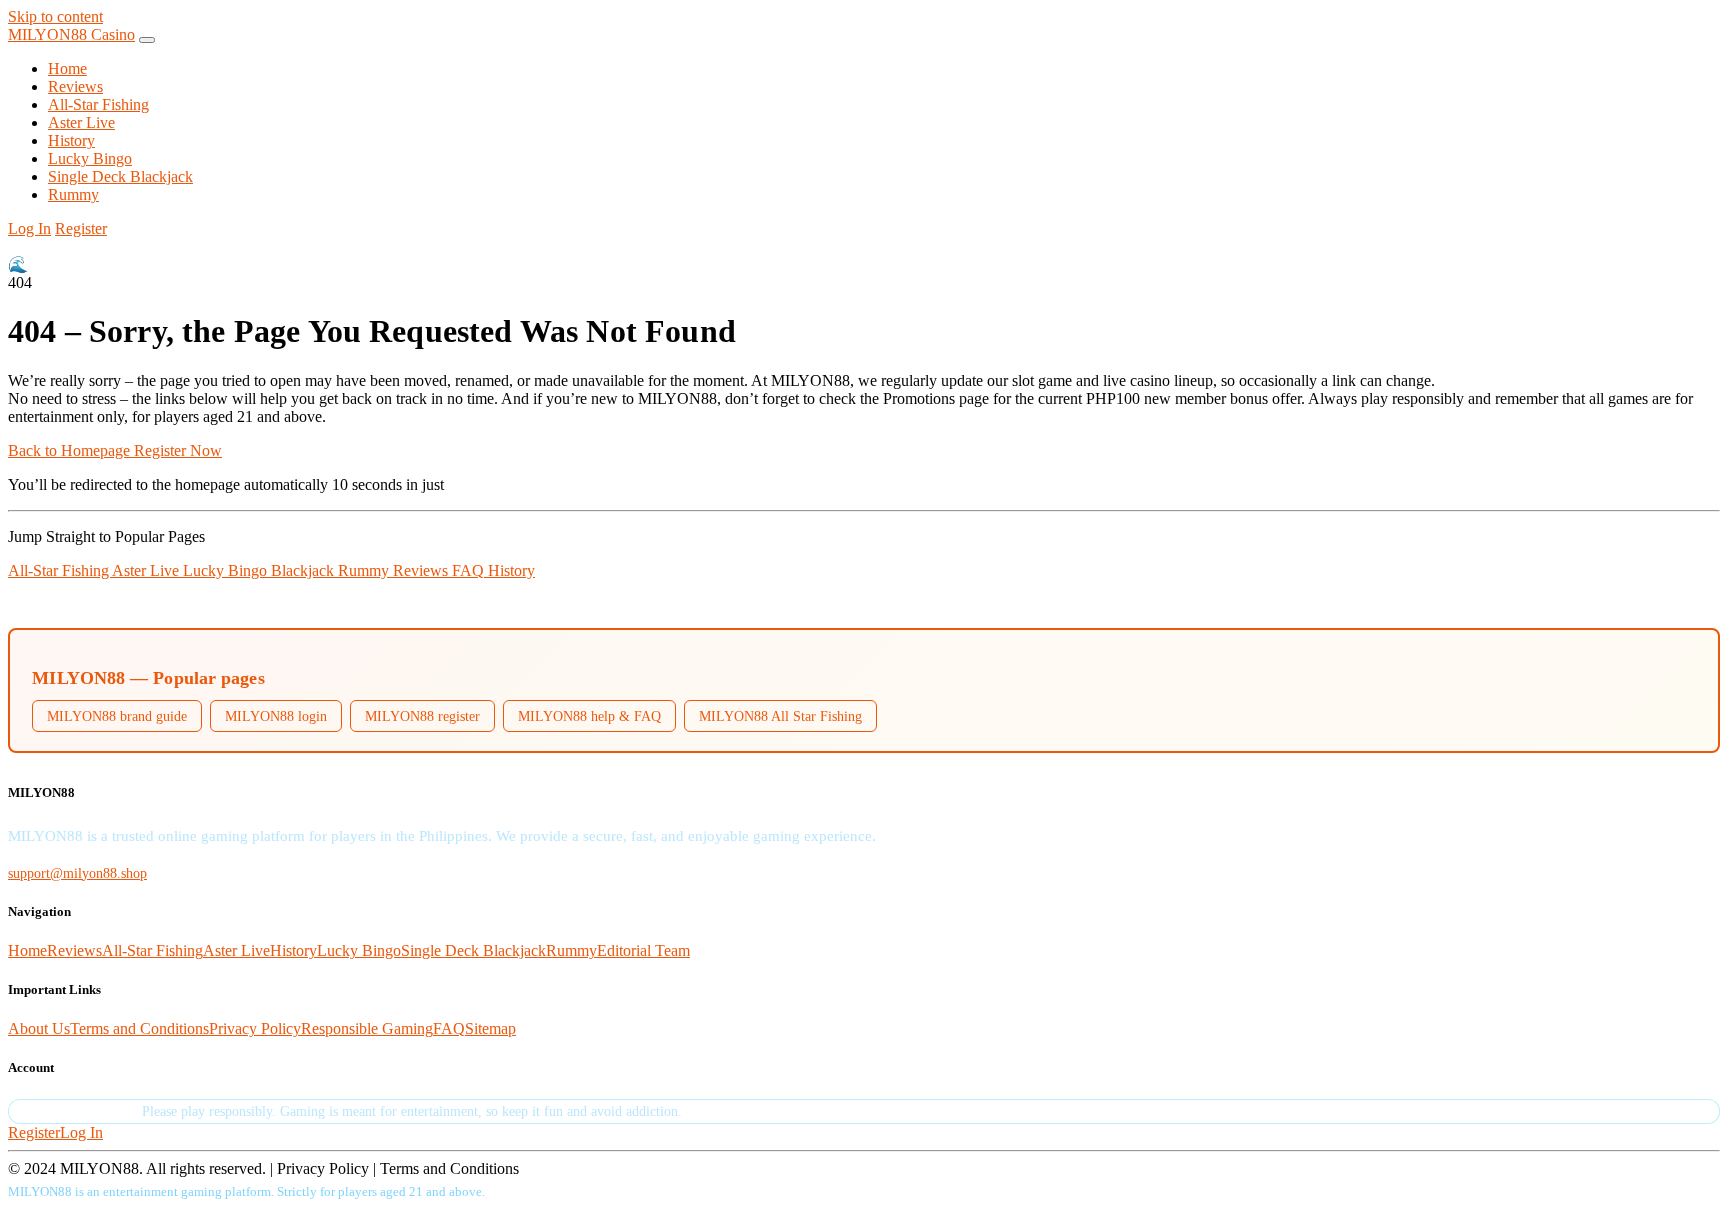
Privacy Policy (255, 1028)
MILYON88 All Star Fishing (780, 716)
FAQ (470, 570)
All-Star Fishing (98, 104)
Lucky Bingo (90, 158)
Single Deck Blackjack (120, 176)
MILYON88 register (422, 716)
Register (81, 228)
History (71, 140)
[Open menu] (147, 40)
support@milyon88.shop (77, 873)
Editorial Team (643, 950)
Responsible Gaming (367, 1028)
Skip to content (55, 16)
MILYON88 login (276, 716)
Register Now (178, 450)
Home (67, 68)
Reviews (75, 86)
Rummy (73, 194)
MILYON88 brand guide (117, 716)
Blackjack (304, 570)
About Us (39, 1028)
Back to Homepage (71, 450)
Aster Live (81, 122)
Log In (29, 228)
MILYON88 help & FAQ (589, 716)
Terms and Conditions (139, 1028)
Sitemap (490, 1028)
